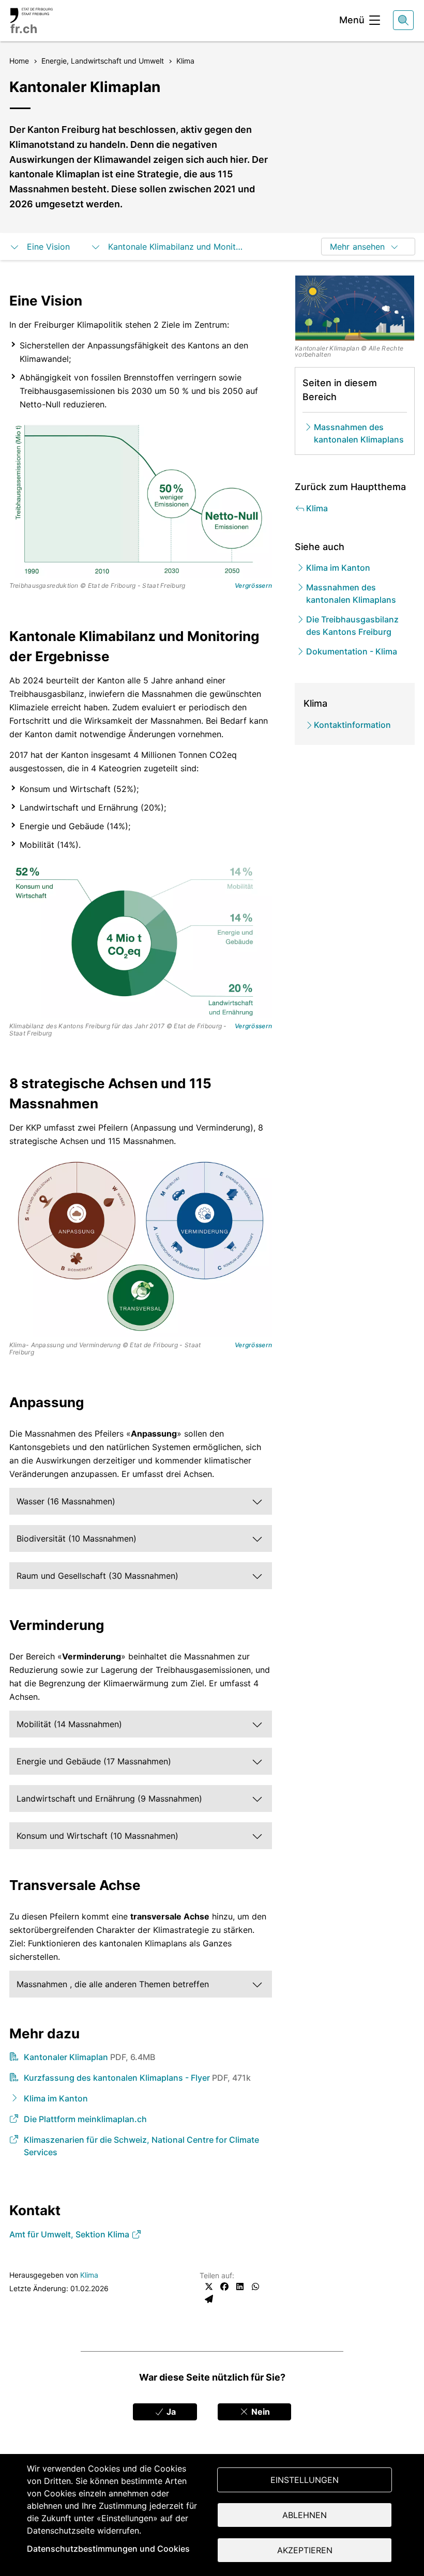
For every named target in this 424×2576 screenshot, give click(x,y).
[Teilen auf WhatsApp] (255, 2287)
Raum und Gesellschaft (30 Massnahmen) (97, 1576)
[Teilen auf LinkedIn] (240, 2287)
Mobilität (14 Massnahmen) (69, 1724)
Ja (170, 2412)
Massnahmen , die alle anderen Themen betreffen (113, 1984)
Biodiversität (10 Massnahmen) (77, 1538)
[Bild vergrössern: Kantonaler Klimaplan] (355, 308)
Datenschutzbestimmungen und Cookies (108, 2549)
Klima (89, 2275)
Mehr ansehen (357, 247)
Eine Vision (48, 247)
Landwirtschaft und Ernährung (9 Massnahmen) (109, 1798)
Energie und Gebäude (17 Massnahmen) (94, 1761)
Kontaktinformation (352, 725)
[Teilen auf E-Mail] (209, 2299)
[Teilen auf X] (209, 2287)
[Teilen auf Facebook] (224, 2287)
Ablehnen (305, 2515)
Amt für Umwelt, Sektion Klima (70, 2234)
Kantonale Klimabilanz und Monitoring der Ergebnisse (177, 247)
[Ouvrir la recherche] (403, 20)
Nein (260, 2412)
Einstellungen (305, 2480)
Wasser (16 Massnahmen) (66, 1501)
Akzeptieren (305, 2550)
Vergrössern (253, 586)
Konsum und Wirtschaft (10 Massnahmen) (97, 1836)
